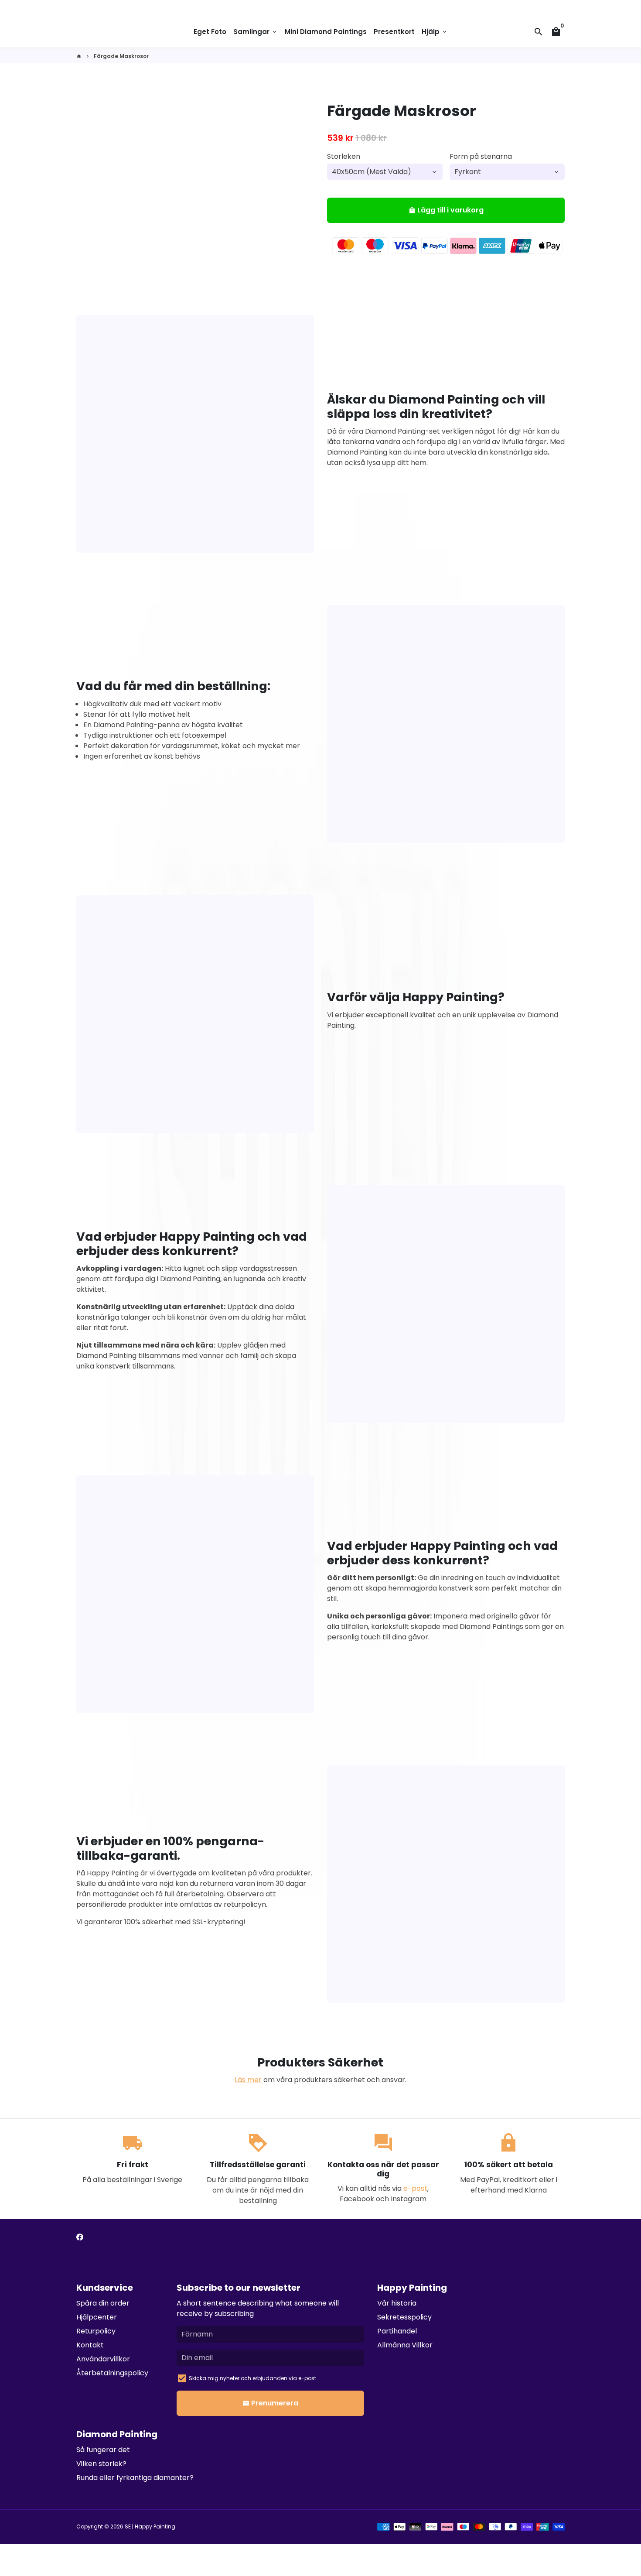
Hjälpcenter (97, 2317)
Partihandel (397, 2331)
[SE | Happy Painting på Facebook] (80, 2237)
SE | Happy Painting (150, 2526)
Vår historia (397, 2303)
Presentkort (394, 32)
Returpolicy (96, 2331)
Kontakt (90, 2345)
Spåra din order (103, 2303)
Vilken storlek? (101, 2464)
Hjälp (435, 32)
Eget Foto (210, 32)
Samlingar (256, 32)
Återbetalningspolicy (112, 2373)
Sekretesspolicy (404, 2317)
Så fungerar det (103, 2450)
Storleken (344, 156)
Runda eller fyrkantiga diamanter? (135, 2478)
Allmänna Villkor (405, 2345)
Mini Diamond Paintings (326, 32)
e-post (415, 2188)
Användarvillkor (103, 2359)
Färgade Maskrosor (121, 56)
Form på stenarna (481, 156)
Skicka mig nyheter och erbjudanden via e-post (252, 2378)
